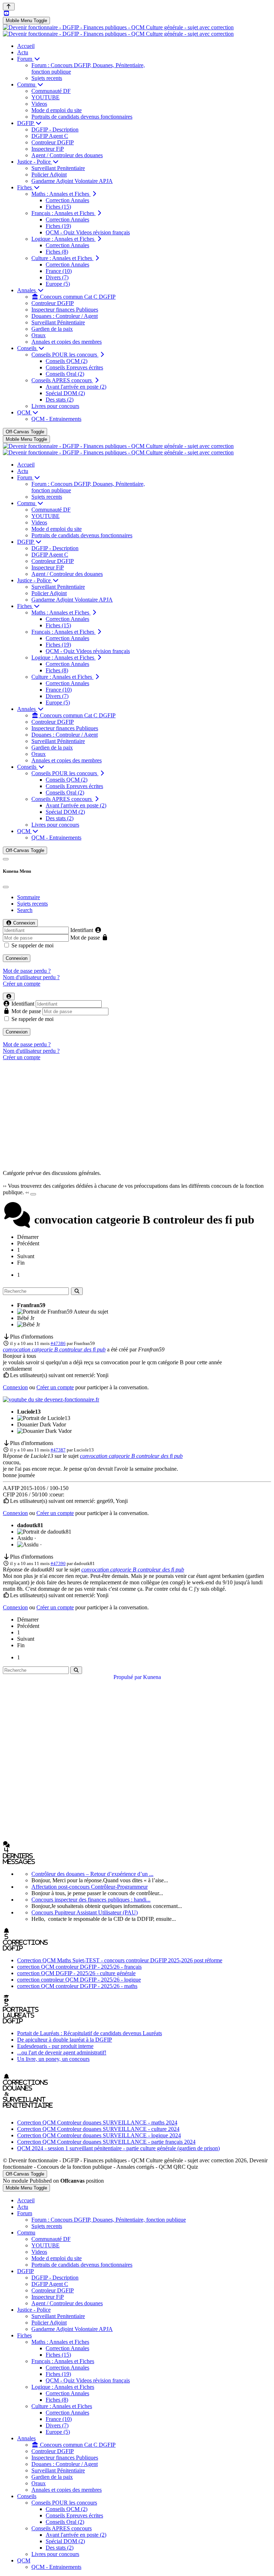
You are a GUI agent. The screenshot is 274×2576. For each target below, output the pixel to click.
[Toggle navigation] (6, 859)
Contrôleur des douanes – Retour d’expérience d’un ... (92, 1874)
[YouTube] (6, 13)
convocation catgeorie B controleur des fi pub (54, 1349)
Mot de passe (85, 938)
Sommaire (29, 897)
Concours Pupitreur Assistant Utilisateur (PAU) (85, 1912)
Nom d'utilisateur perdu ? (31, 977)
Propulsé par (128, 1677)
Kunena (152, 1677)
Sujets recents (32, 904)
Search (25, 910)
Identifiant (82, 930)
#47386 (58, 1343)
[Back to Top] (9, 7)
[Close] (6, 887)
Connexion (17, 958)
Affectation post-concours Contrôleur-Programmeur (90, 1887)
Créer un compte (22, 984)
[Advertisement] (137, 1116)
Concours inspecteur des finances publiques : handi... (91, 1900)
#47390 (58, 1563)
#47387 (58, 1450)
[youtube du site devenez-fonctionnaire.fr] (51, 1399)
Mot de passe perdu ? (27, 971)
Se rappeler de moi (32, 945)
